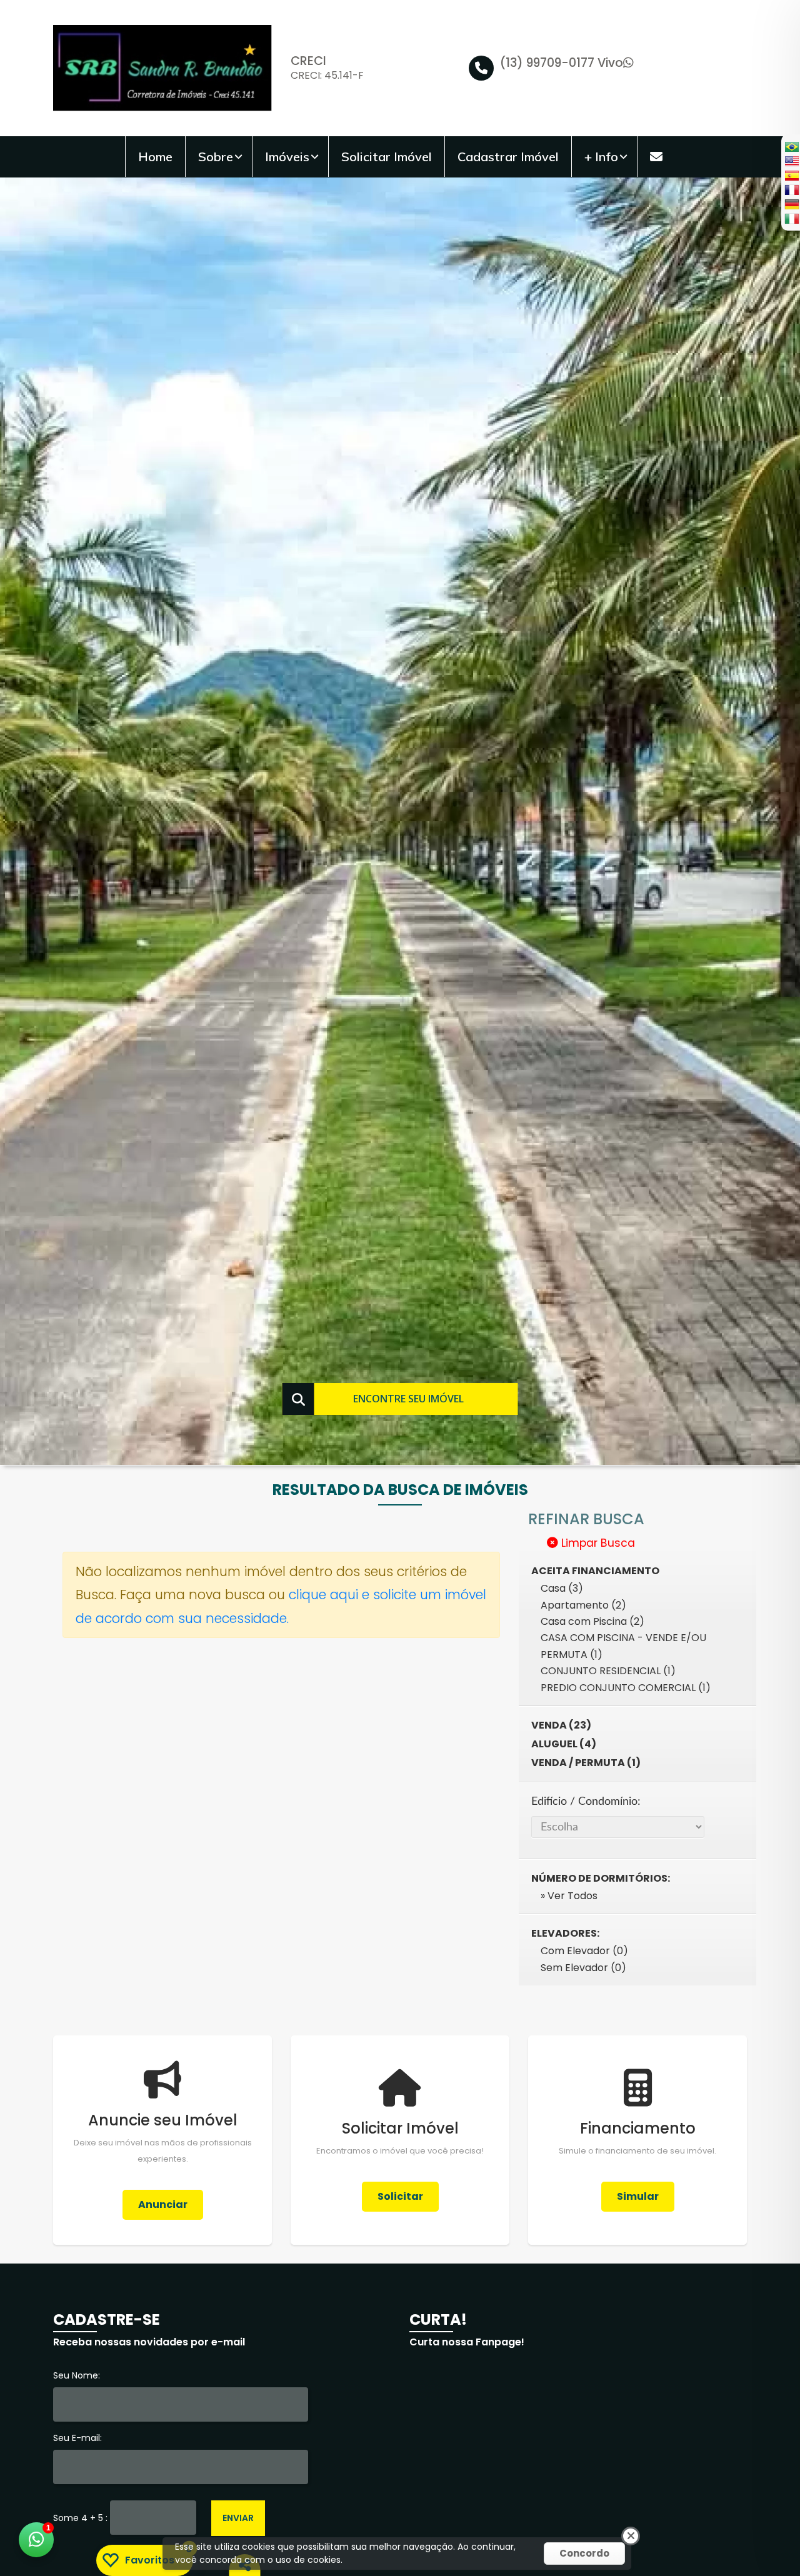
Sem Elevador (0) (583, 1968)
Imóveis (287, 157)
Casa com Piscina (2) (592, 1621)
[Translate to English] (791, 161)
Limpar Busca (597, 1543)
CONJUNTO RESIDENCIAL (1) (608, 1671)
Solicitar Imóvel (387, 157)
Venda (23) (561, 1725)
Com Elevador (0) (584, 1951)
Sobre (216, 157)
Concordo (584, 2553)
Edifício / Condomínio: (586, 1801)
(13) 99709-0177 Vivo (562, 63)
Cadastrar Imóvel (508, 157)
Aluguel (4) (564, 1744)
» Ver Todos (569, 1896)
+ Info (601, 157)
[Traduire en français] (791, 190)
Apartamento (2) (583, 1605)
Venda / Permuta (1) (586, 1763)
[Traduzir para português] (791, 147)
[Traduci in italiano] (791, 218)
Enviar (238, 2518)
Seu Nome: (77, 2375)
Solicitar (400, 2196)
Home (155, 157)
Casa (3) (562, 1588)
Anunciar (163, 2204)
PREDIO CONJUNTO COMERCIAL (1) (626, 1688)
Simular (638, 2196)
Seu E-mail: (77, 2438)
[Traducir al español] (791, 175)
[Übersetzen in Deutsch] (791, 204)
